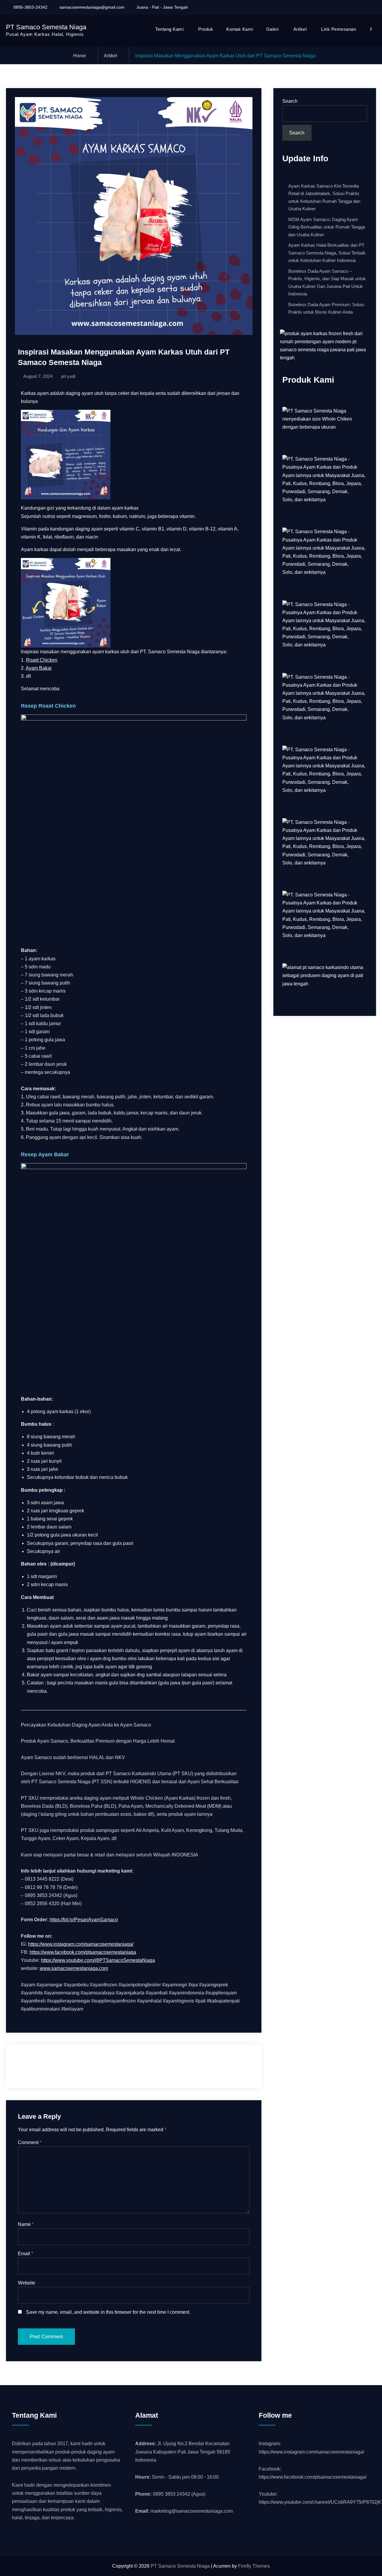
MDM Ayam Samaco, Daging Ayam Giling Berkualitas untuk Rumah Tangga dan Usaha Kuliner (327, 227)
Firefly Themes (254, 2566)
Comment (30, 2142)
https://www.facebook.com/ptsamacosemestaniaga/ (313, 2477)
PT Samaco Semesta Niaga (46, 27)
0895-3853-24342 (30, 7)
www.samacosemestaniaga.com (74, 1968)
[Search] (371, 29)
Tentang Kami (169, 29)
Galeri (272, 29)
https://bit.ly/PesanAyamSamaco (84, 1920)
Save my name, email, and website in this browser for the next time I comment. (108, 2312)
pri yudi (68, 376)
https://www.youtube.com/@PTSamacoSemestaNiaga (98, 1960)
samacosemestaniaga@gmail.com (92, 7)
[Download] (370, 7)
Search (290, 101)
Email (26, 2254)
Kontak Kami (240, 29)
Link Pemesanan (339, 29)
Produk (206, 29)
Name (26, 2224)
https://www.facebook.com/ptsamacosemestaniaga (83, 1952)
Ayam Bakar (39, 668)
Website (27, 2283)
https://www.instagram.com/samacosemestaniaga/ (81, 1944)
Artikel (300, 29)
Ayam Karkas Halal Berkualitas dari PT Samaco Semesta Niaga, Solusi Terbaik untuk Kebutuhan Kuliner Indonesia (327, 253)
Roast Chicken (42, 660)
